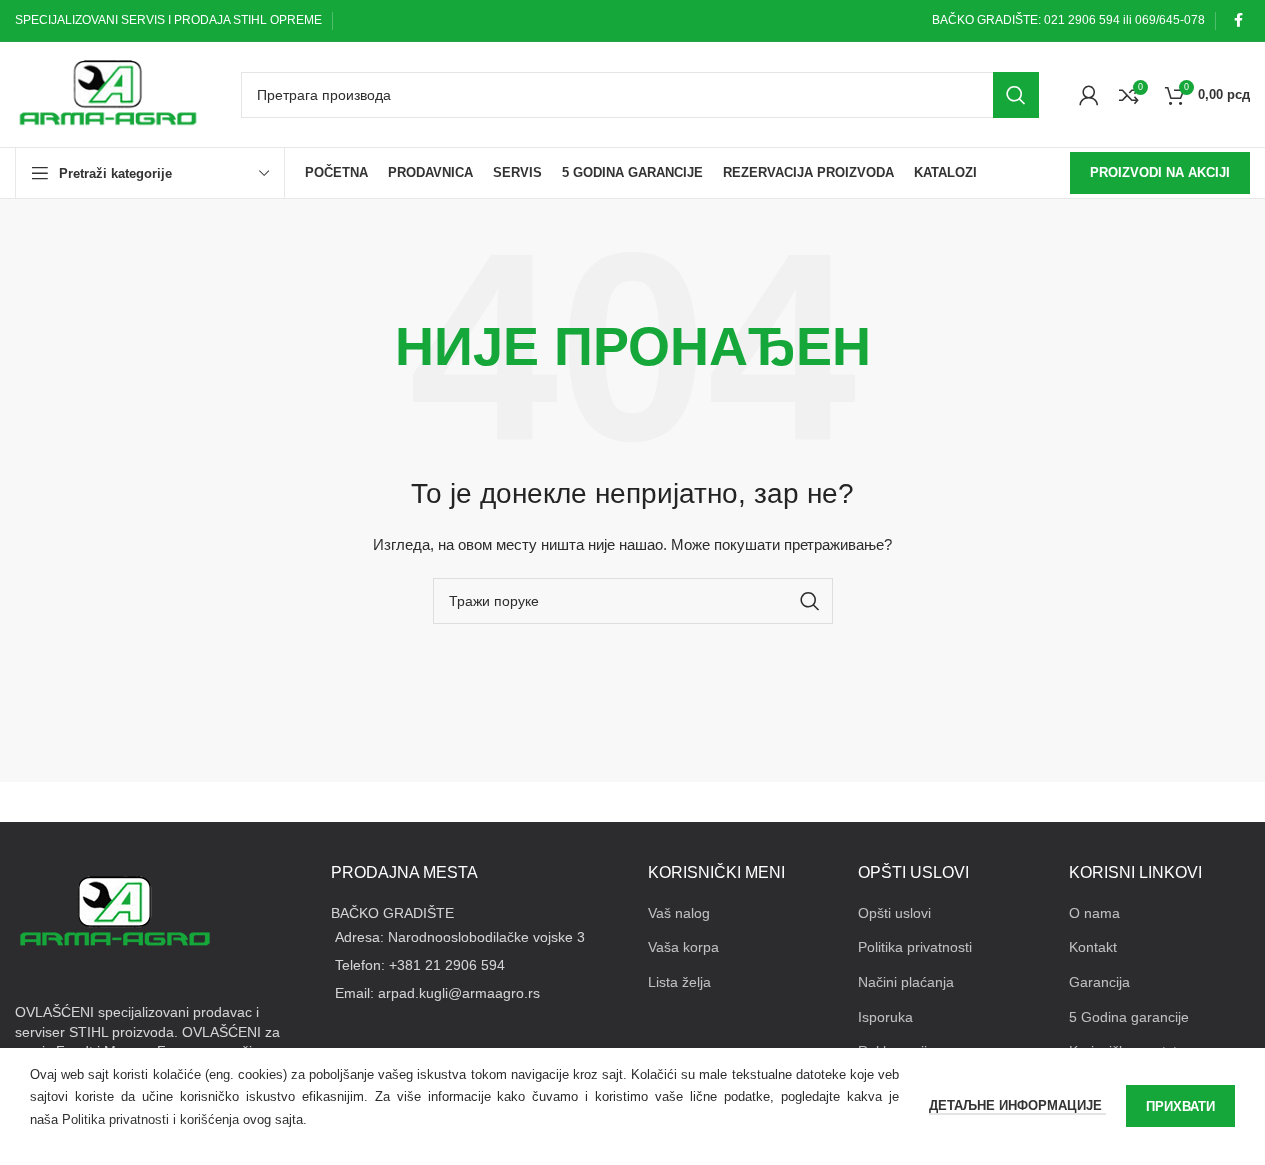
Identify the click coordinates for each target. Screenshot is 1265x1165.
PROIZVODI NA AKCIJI (1160, 172)
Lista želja (679, 982)
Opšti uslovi (894, 913)
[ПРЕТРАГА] (1016, 95)
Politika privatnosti (915, 947)
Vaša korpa (683, 947)
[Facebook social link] (1238, 20)
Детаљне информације (1017, 1105)
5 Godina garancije (1129, 1017)
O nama (1094, 913)
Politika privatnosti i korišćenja (150, 1119)
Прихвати (1180, 1106)
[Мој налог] (1089, 95)
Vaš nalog (679, 913)
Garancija (1099, 982)
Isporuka (885, 1017)
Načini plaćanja (906, 982)
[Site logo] (108, 93)
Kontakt (1093, 947)
